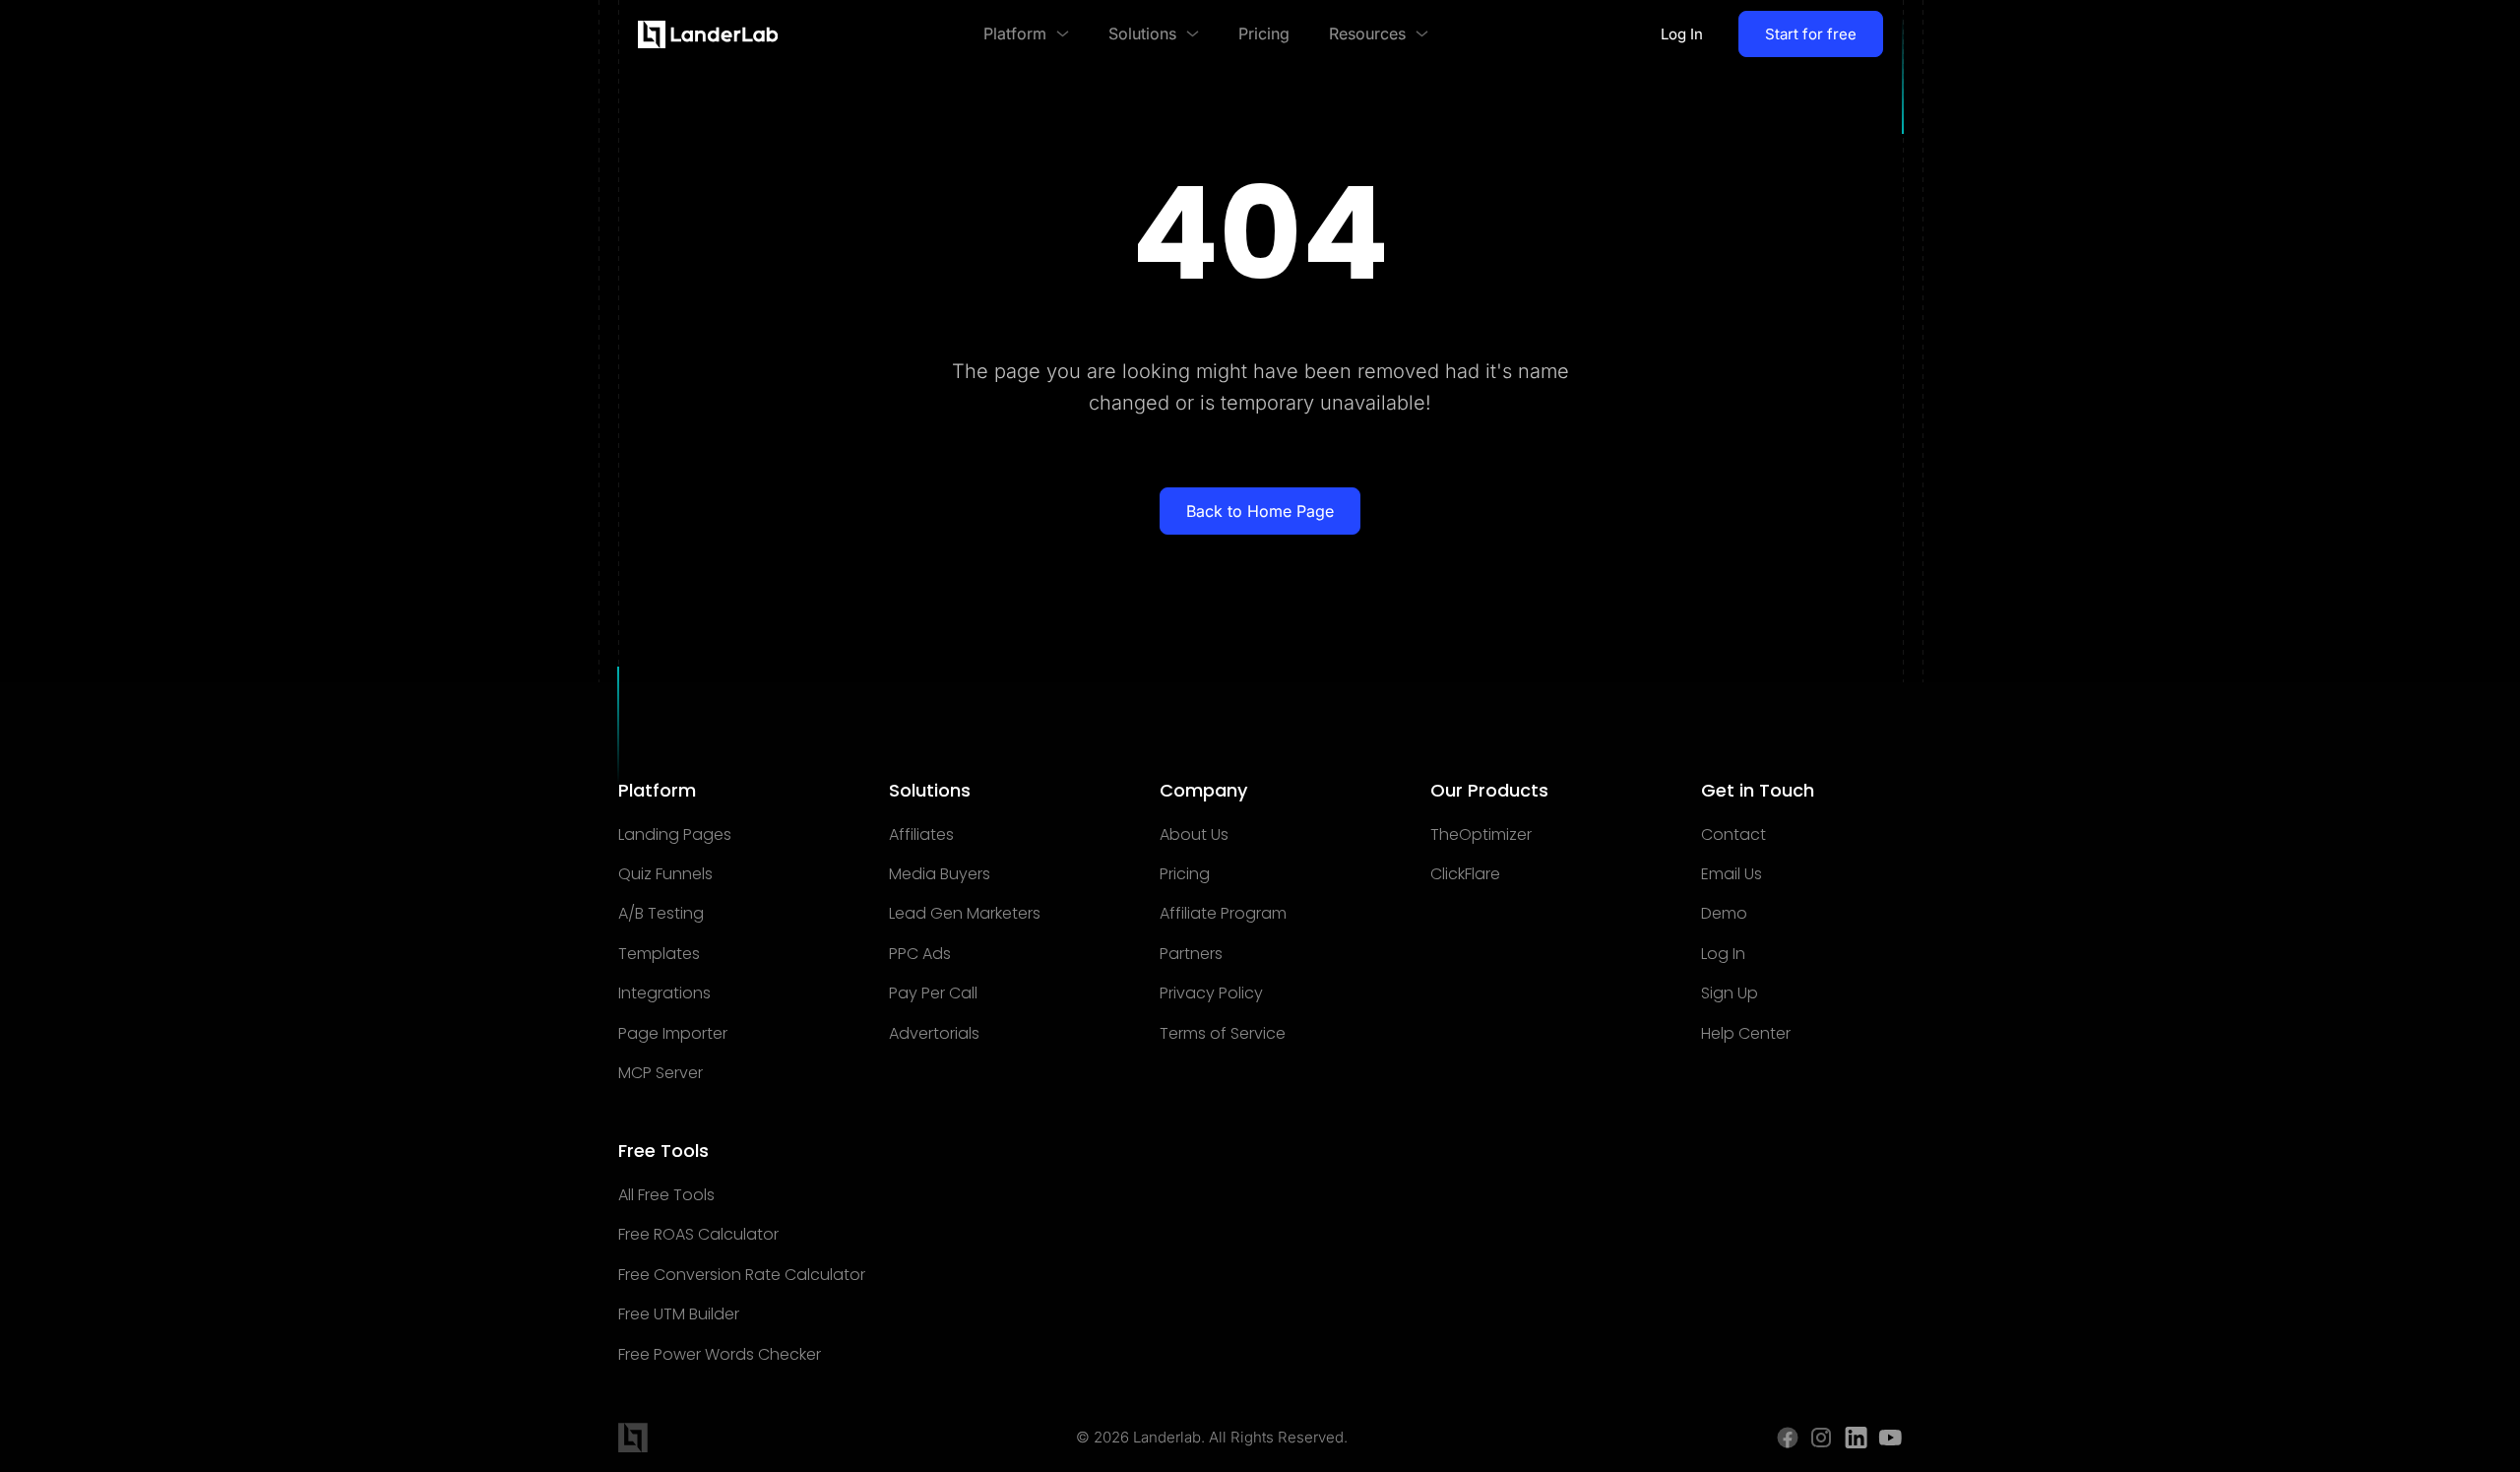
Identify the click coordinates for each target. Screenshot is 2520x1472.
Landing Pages (675, 835)
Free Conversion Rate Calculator (742, 1275)
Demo (1724, 914)
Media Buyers (940, 874)
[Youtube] (1890, 1438)
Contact (1733, 835)
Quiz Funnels (665, 874)
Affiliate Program (1223, 914)
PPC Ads (920, 954)
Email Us (1732, 874)
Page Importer (673, 1034)
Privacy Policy (1211, 993)
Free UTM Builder (679, 1314)
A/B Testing (661, 914)
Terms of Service (1223, 1034)
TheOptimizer (1481, 835)
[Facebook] (1788, 1438)
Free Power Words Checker (720, 1355)
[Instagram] (1822, 1438)
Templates (659, 954)
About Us (1194, 835)
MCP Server (661, 1073)
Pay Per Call (933, 993)
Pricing (1185, 874)
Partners (1191, 954)
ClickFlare (1465, 874)
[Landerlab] (708, 34)
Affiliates (921, 835)
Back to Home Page (1260, 511)
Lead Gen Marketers (965, 914)
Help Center (1746, 1034)
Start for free (1811, 34)
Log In (1682, 34)
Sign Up (1730, 993)
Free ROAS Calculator (698, 1235)
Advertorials (934, 1034)
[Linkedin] (1856, 1438)
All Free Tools (666, 1195)
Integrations (664, 993)
